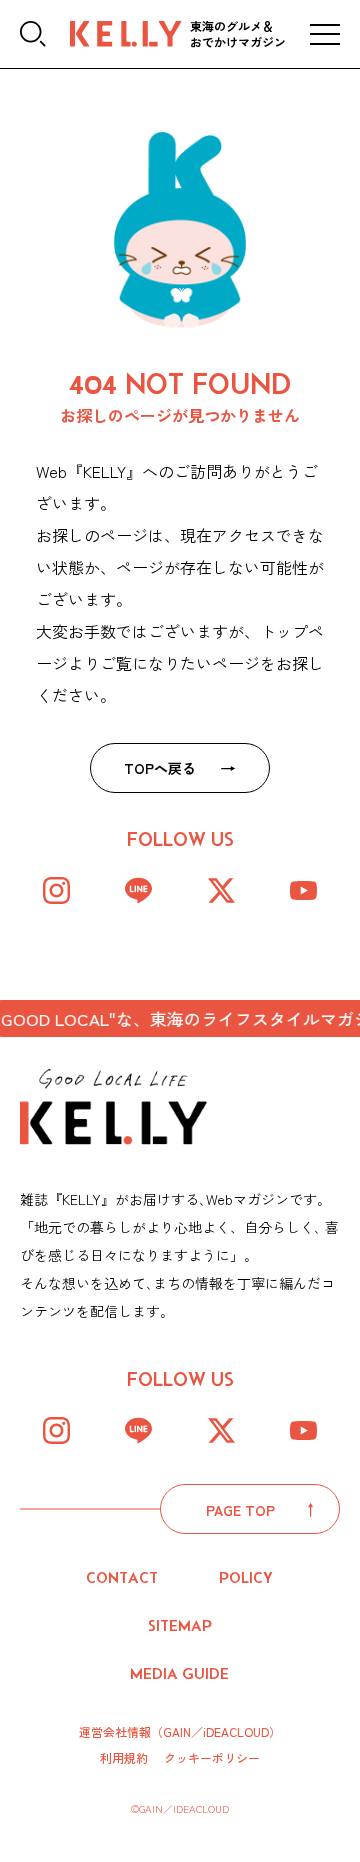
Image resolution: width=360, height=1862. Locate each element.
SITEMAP (180, 1625)
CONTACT (122, 1577)
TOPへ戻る (160, 768)
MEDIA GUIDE (179, 1673)
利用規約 (124, 1758)
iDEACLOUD (236, 1731)
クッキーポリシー (212, 1758)
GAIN (177, 1731)
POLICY (246, 1577)
